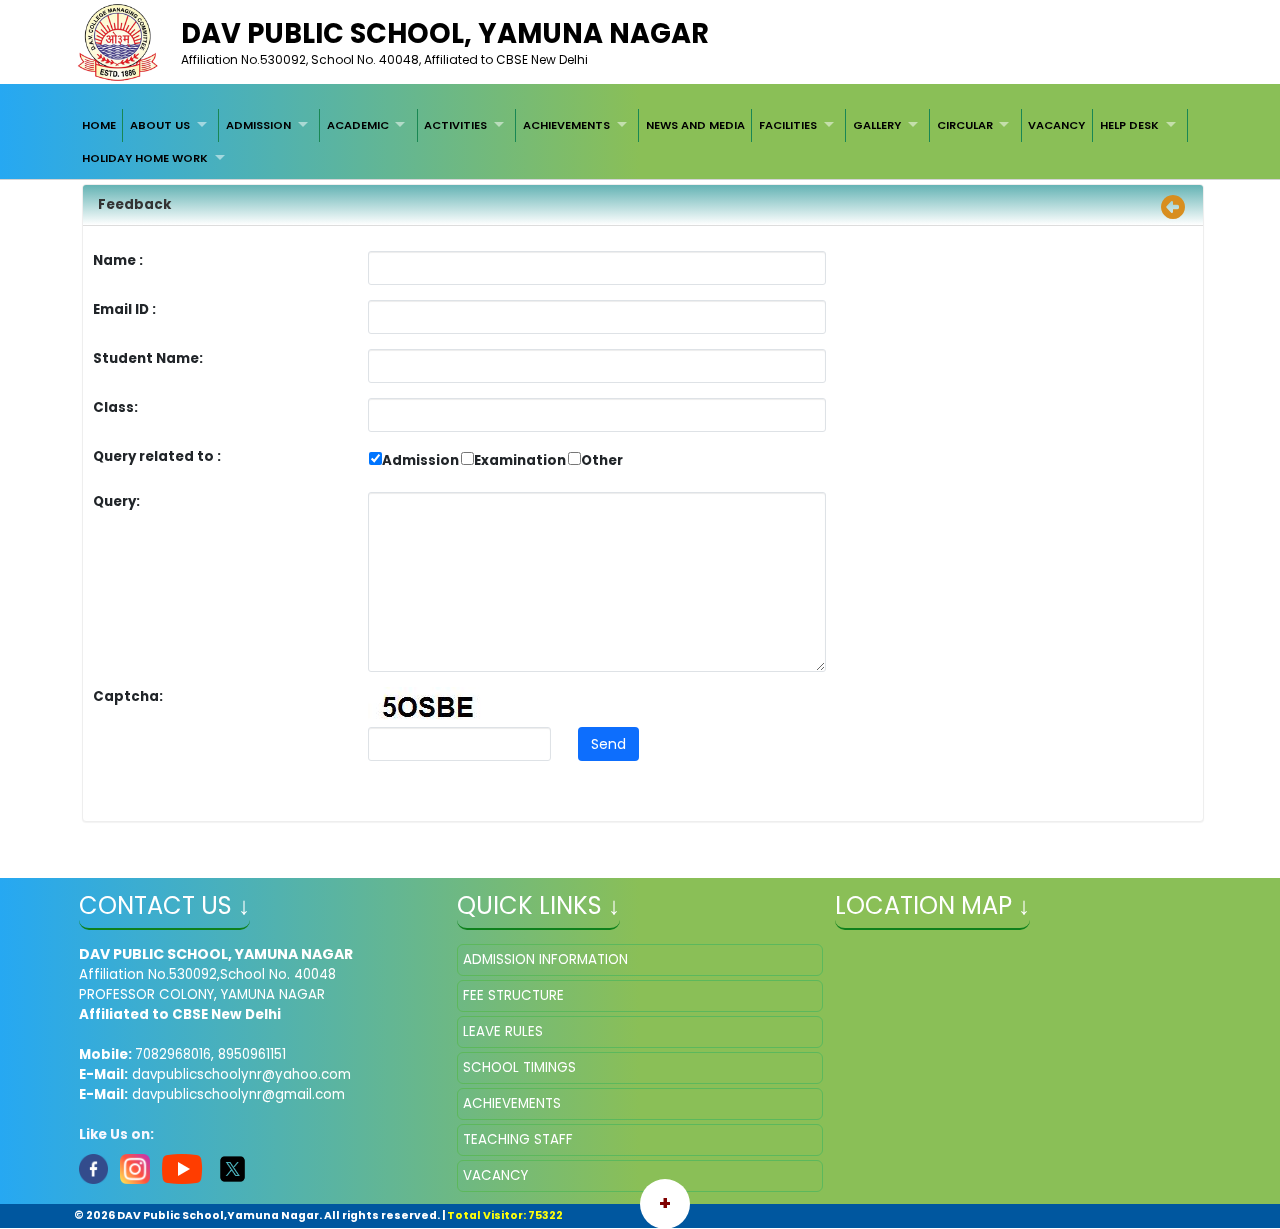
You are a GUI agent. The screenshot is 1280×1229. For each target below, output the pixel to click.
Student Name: (148, 358)
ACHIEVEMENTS (566, 125)
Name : (123, 260)
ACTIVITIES (455, 125)
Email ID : (180, 309)
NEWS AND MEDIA (695, 125)
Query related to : (157, 456)
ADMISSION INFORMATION (545, 959)
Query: (121, 501)
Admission (420, 460)
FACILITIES (788, 125)
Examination (520, 460)
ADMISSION (258, 125)
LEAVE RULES (503, 1031)
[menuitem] (99, 125)
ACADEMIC (358, 125)
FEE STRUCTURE (513, 995)
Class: (115, 407)
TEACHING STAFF (518, 1139)
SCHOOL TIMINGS (519, 1067)
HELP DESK (1129, 125)
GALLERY (877, 125)
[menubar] (640, 141)
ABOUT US (160, 125)
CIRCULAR (965, 125)
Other (602, 460)
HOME (99, 125)
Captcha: (128, 696)
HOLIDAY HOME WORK (145, 158)
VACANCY (1056, 125)
